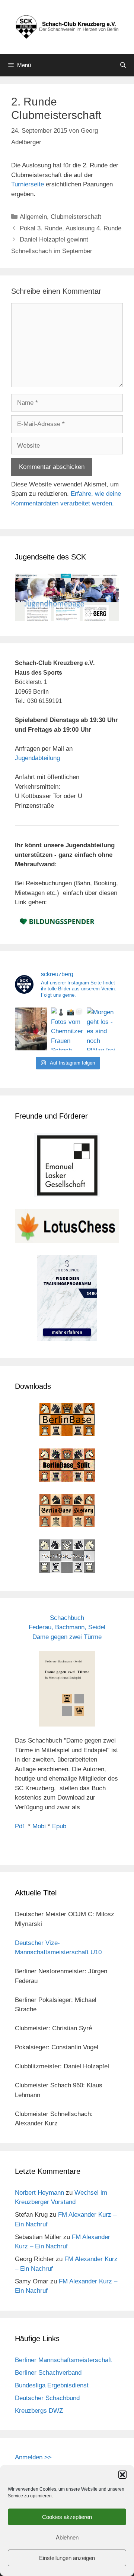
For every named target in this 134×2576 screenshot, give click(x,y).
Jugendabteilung (37, 758)
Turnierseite (28, 184)
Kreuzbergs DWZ (39, 2411)
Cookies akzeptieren (67, 2517)
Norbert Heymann (39, 2193)
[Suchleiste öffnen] (123, 65)
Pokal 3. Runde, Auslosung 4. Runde (71, 228)
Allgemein (33, 217)
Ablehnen (67, 2537)
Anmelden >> (33, 2457)
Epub (59, 1826)
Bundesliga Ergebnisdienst (52, 2385)
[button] (122, 2475)
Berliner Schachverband (48, 2373)
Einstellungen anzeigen (67, 2558)
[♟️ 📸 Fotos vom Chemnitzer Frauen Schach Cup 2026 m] (67, 1029)
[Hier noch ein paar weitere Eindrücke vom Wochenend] (31, 1029)
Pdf (20, 1826)
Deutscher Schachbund (47, 2398)
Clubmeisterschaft (76, 217)
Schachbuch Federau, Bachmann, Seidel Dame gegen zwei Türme (67, 1627)
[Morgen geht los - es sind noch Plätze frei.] (103, 1029)
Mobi (39, 1826)
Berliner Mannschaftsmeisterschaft (63, 2360)
